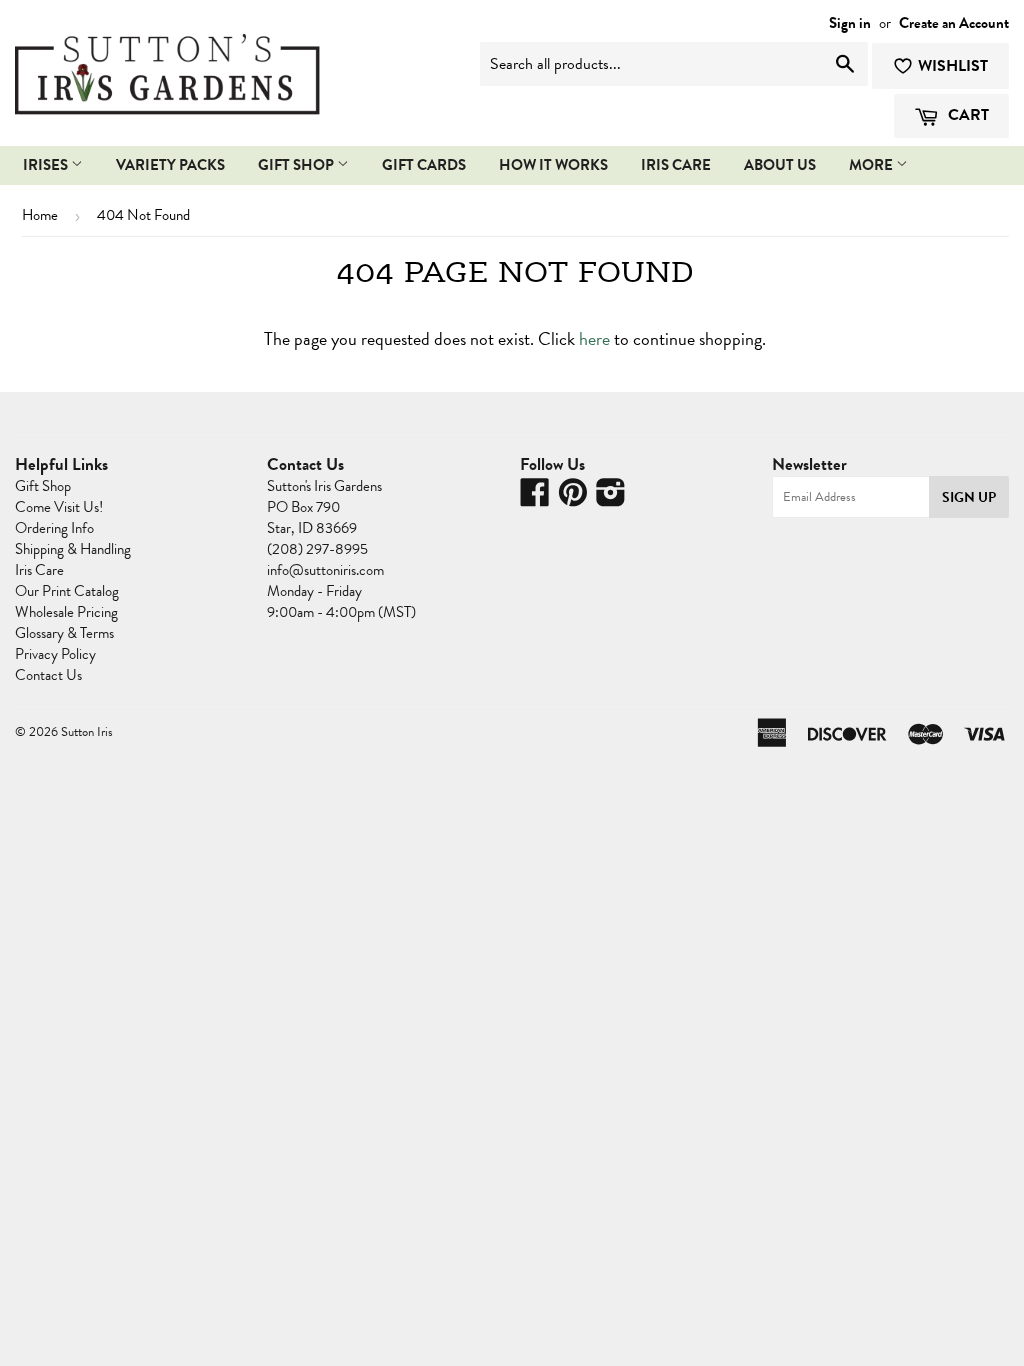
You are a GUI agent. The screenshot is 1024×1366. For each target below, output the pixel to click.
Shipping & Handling (73, 549)
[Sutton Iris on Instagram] (611, 499)
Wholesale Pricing (66, 612)
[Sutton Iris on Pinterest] (573, 499)
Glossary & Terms (64, 633)
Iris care (676, 165)
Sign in (850, 23)
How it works (553, 165)
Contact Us (48, 675)
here (594, 338)
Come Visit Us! (59, 507)
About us (780, 165)
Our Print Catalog (67, 591)
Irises (47, 165)
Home (40, 215)
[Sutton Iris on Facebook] (535, 499)
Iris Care (39, 570)
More (872, 165)
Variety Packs (170, 165)
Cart (966, 115)
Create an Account (954, 23)
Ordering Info (54, 528)
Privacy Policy (55, 654)
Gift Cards (424, 165)
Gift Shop (297, 165)
